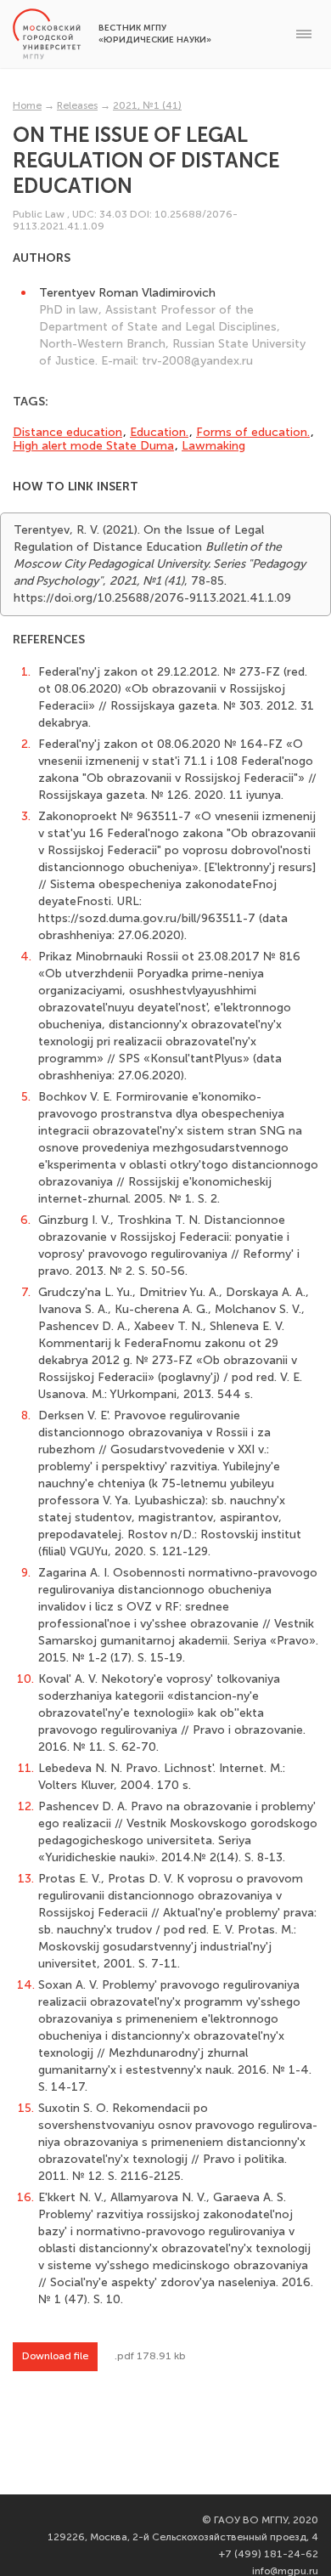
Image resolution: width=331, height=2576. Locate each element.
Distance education (67, 432)
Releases (77, 105)
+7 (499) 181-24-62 (269, 2554)
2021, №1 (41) (147, 105)
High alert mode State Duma (93, 446)
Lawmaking (213, 446)
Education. (159, 432)
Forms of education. (253, 432)
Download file (55, 2356)
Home (27, 105)
